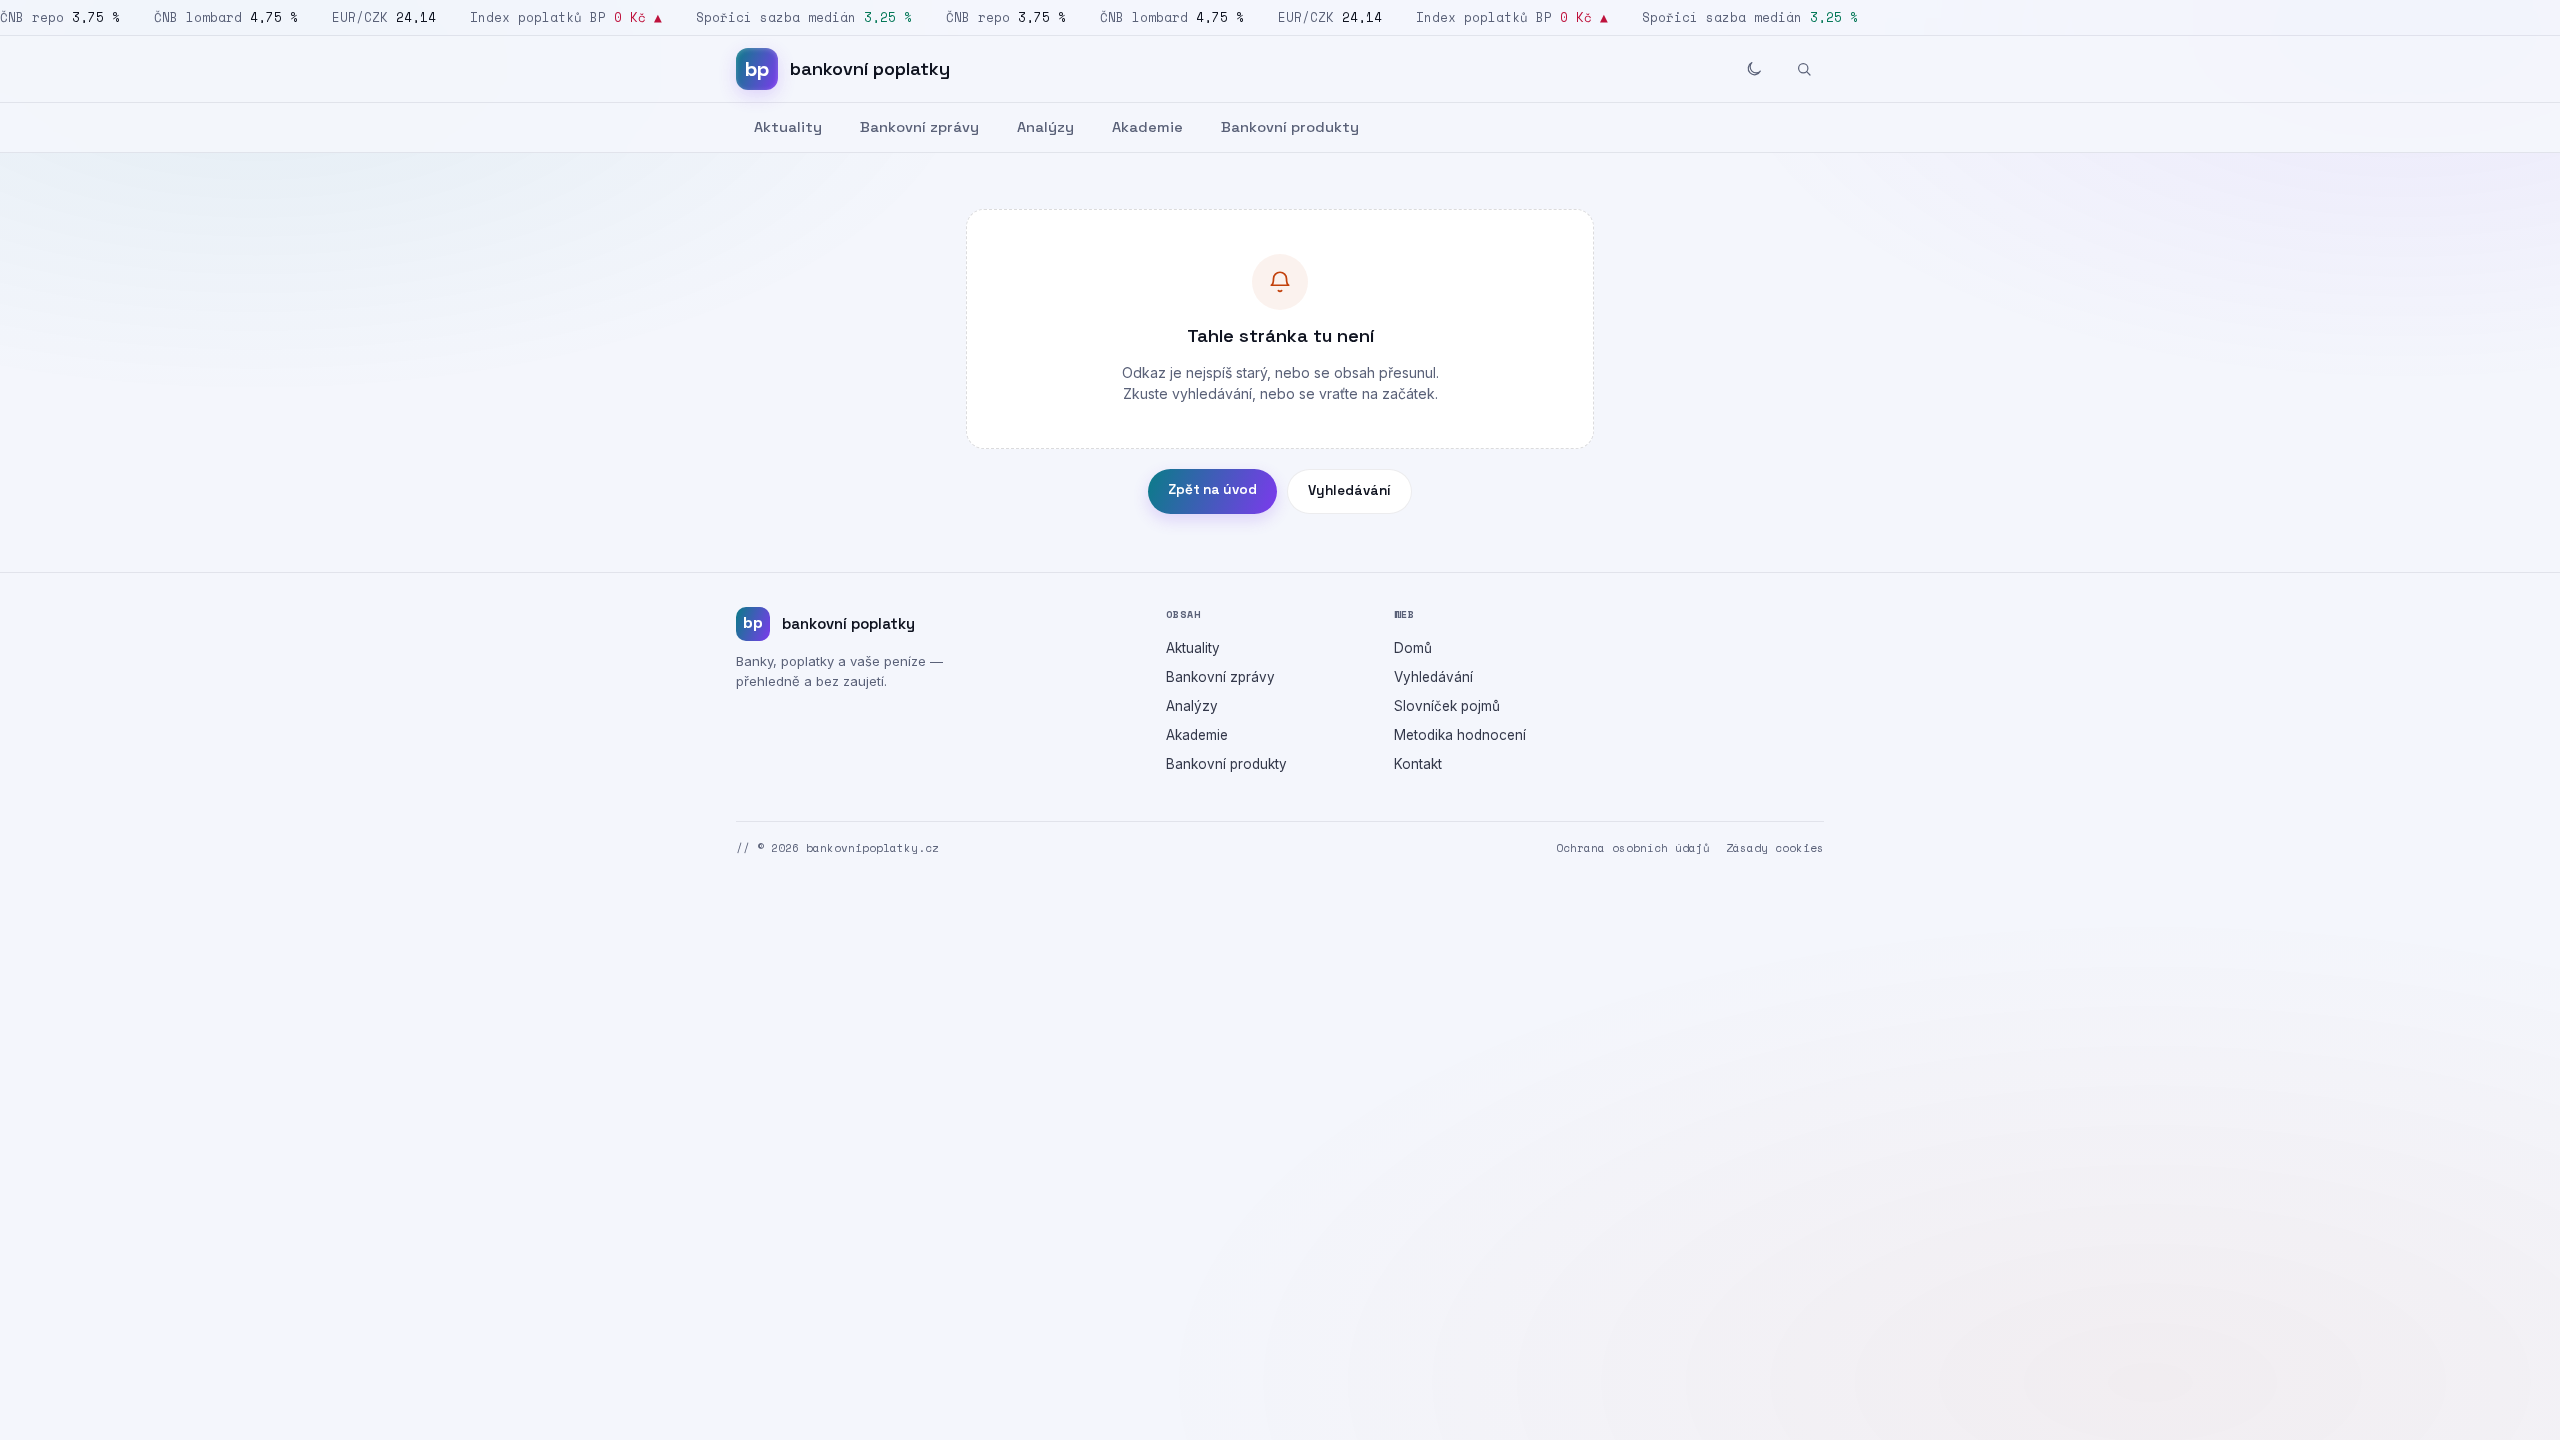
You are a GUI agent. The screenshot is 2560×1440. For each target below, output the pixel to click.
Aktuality (788, 127)
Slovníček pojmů (1447, 706)
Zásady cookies (1775, 848)
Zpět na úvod (1212, 489)
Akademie (1147, 127)
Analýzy (1045, 127)
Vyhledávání (1349, 490)
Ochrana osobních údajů (1633, 848)
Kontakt (1418, 764)
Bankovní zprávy (919, 127)
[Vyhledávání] (1804, 69)
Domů (1413, 648)
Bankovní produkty (1290, 127)
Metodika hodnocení (1460, 735)
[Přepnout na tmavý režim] (1754, 69)
